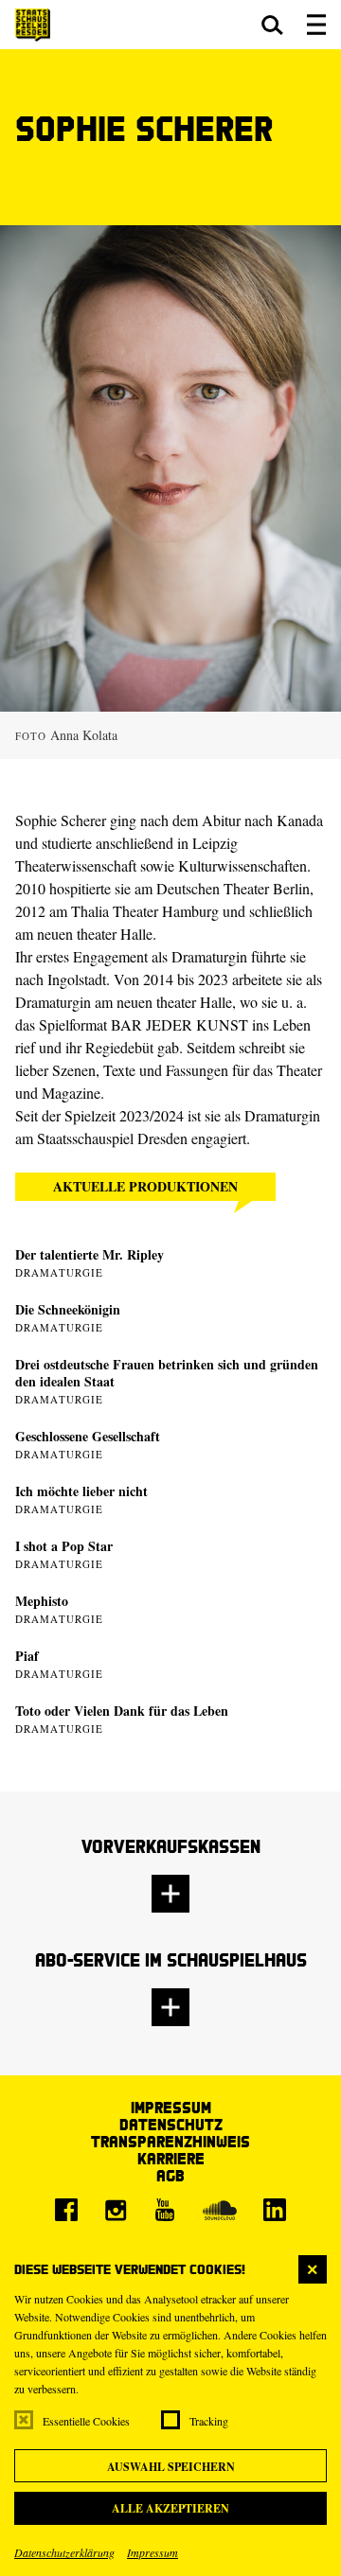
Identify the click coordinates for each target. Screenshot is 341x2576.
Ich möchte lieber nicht (81, 1491)
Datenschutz (171, 2124)
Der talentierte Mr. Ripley (90, 1254)
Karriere (171, 2158)
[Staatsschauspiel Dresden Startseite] (33, 25)
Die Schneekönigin (68, 1309)
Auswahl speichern (171, 2467)
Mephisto (42, 1601)
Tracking (209, 2421)
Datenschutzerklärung (64, 2552)
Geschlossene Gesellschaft (88, 1436)
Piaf (27, 1656)
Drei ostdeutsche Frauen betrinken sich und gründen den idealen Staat (167, 1373)
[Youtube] (165, 2210)
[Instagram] (116, 2210)
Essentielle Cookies (86, 2421)
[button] (272, 25)
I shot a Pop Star (64, 1546)
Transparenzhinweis (170, 2141)
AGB (170, 2175)
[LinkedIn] (275, 2210)
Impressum (153, 2552)
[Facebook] (66, 2210)
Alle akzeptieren (170, 2508)
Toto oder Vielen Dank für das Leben (122, 1711)
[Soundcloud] (220, 2210)
